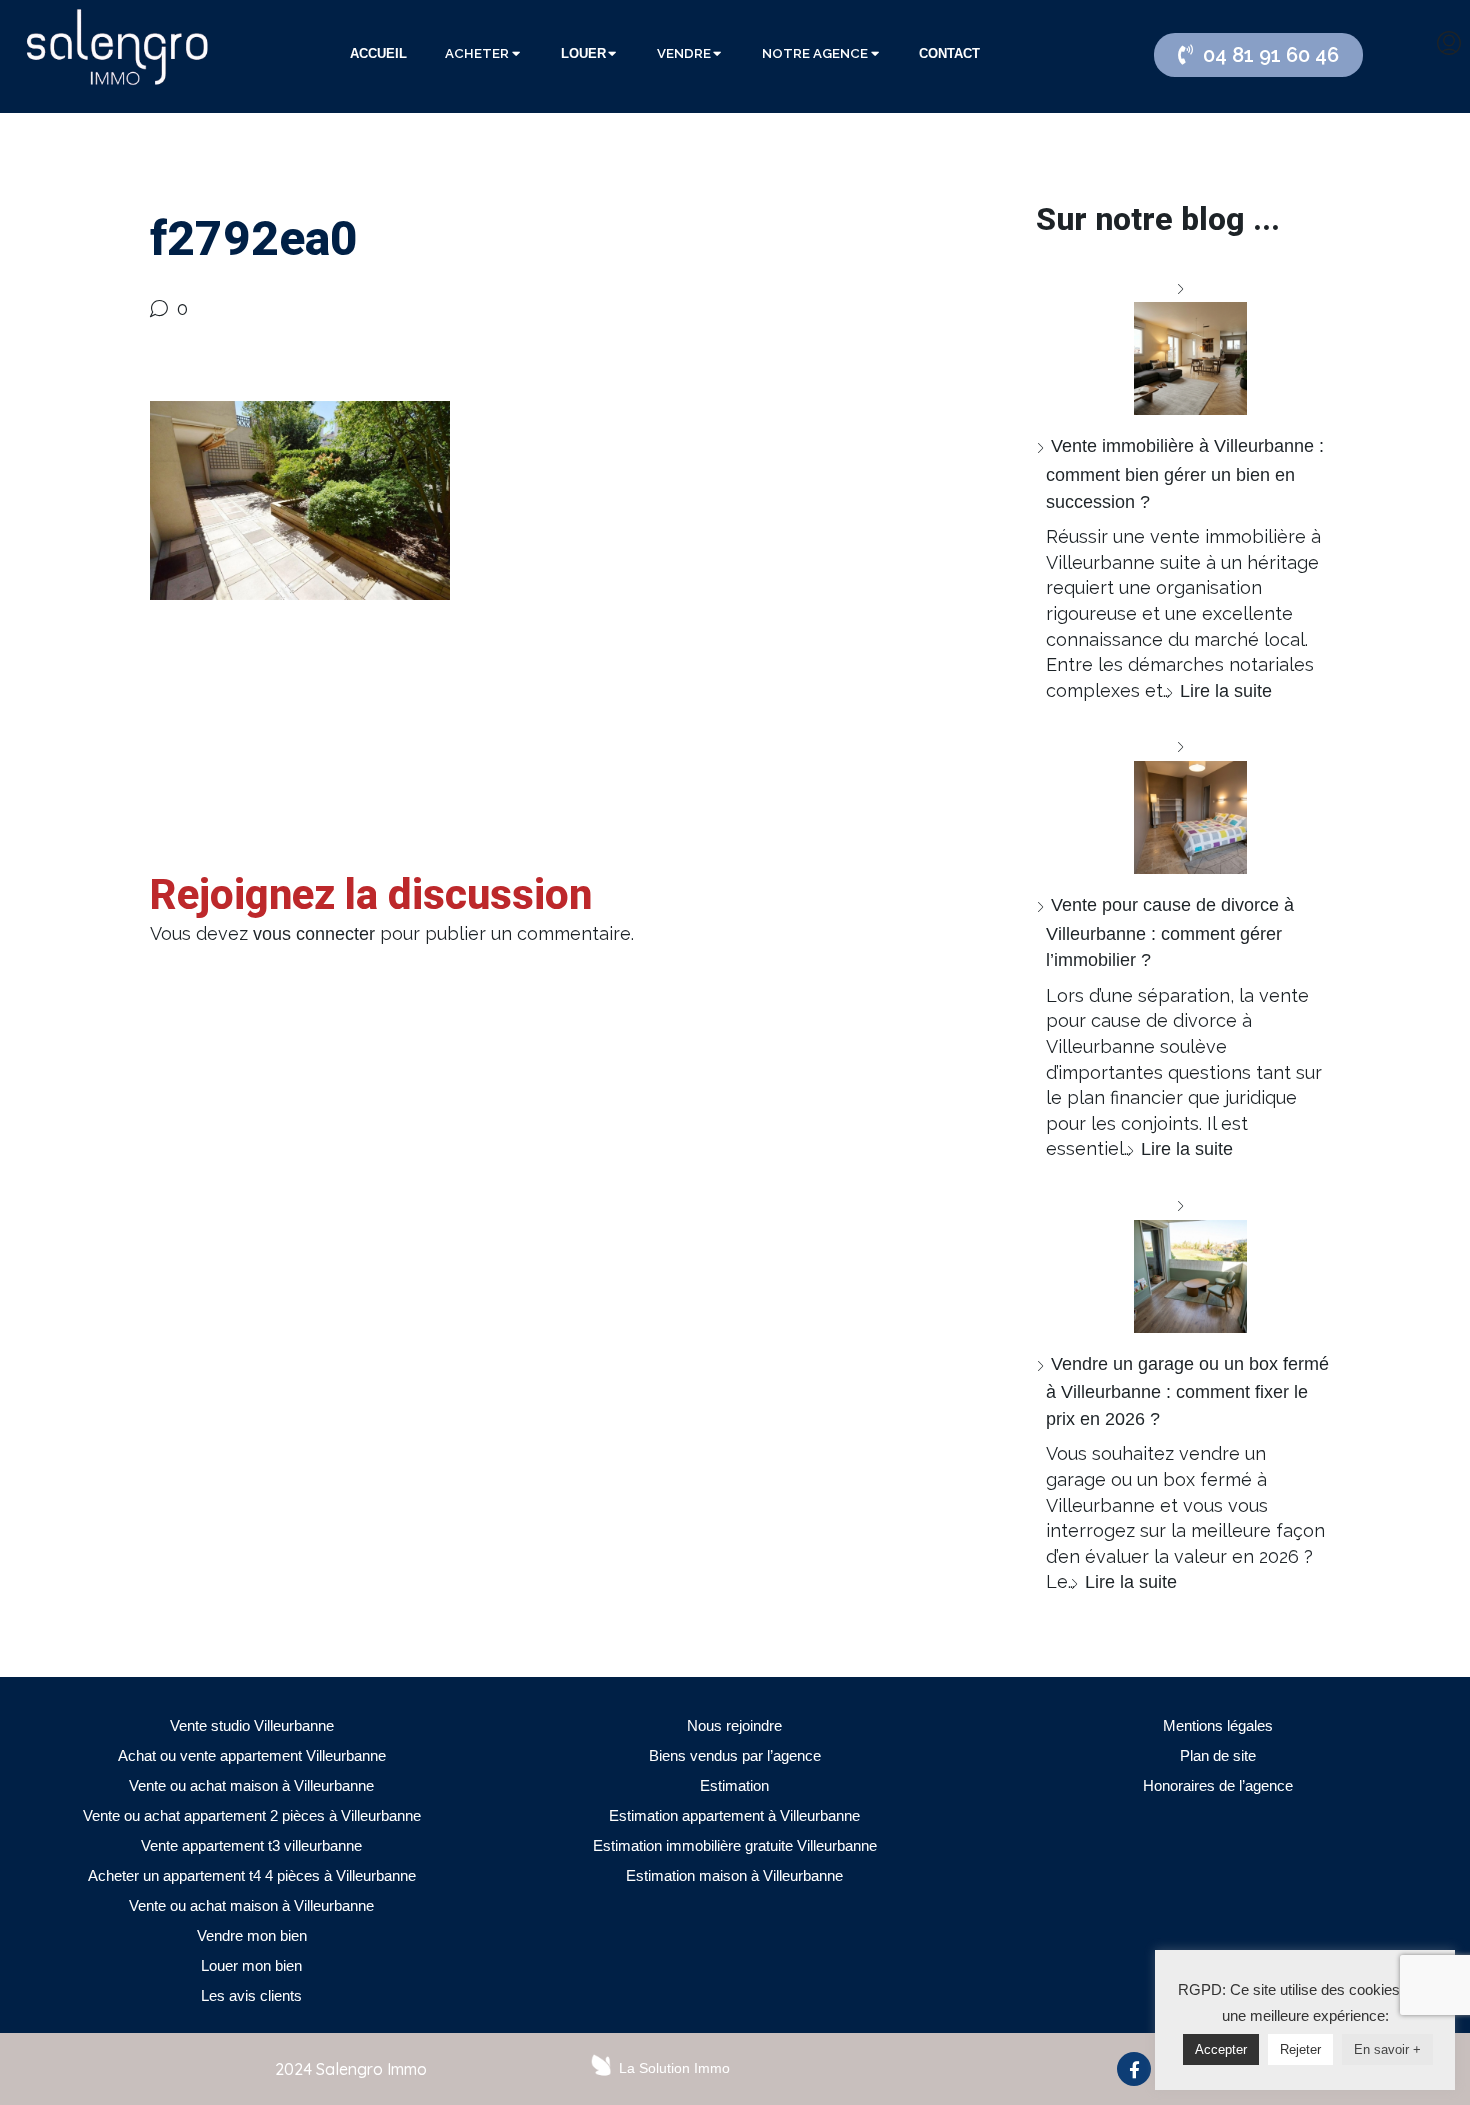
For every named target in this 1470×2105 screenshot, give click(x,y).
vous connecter (314, 934)
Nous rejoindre (734, 1725)
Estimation (734, 1785)
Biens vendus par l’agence (735, 1755)
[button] (1258, 55)
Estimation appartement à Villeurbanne (734, 1815)
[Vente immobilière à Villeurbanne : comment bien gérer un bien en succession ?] (1183, 345)
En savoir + (1387, 2049)
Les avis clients (251, 1995)
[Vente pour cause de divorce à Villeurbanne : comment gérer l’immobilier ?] (1183, 803)
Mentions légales (1218, 1725)
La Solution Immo (674, 2068)
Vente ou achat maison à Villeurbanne (251, 1785)
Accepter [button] (1221, 2049)
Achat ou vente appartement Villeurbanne (252, 1755)
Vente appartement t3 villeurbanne (251, 1845)
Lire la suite (1226, 691)
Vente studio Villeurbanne (252, 1725)
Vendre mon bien (252, 1935)
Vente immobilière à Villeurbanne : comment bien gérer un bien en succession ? (1185, 473)
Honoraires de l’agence (1218, 1785)
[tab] (378, 54)
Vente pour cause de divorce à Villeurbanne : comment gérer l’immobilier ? (1170, 932)
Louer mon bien (251, 1965)
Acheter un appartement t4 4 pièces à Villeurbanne (252, 1875)
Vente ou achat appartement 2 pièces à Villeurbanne (252, 1815)
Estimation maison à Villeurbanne (734, 1875)
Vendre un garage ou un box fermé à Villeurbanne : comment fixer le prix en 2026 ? (1187, 1391)
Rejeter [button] (1300, 2049)
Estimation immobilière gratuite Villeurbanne (735, 1845)
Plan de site (1218, 1755)
